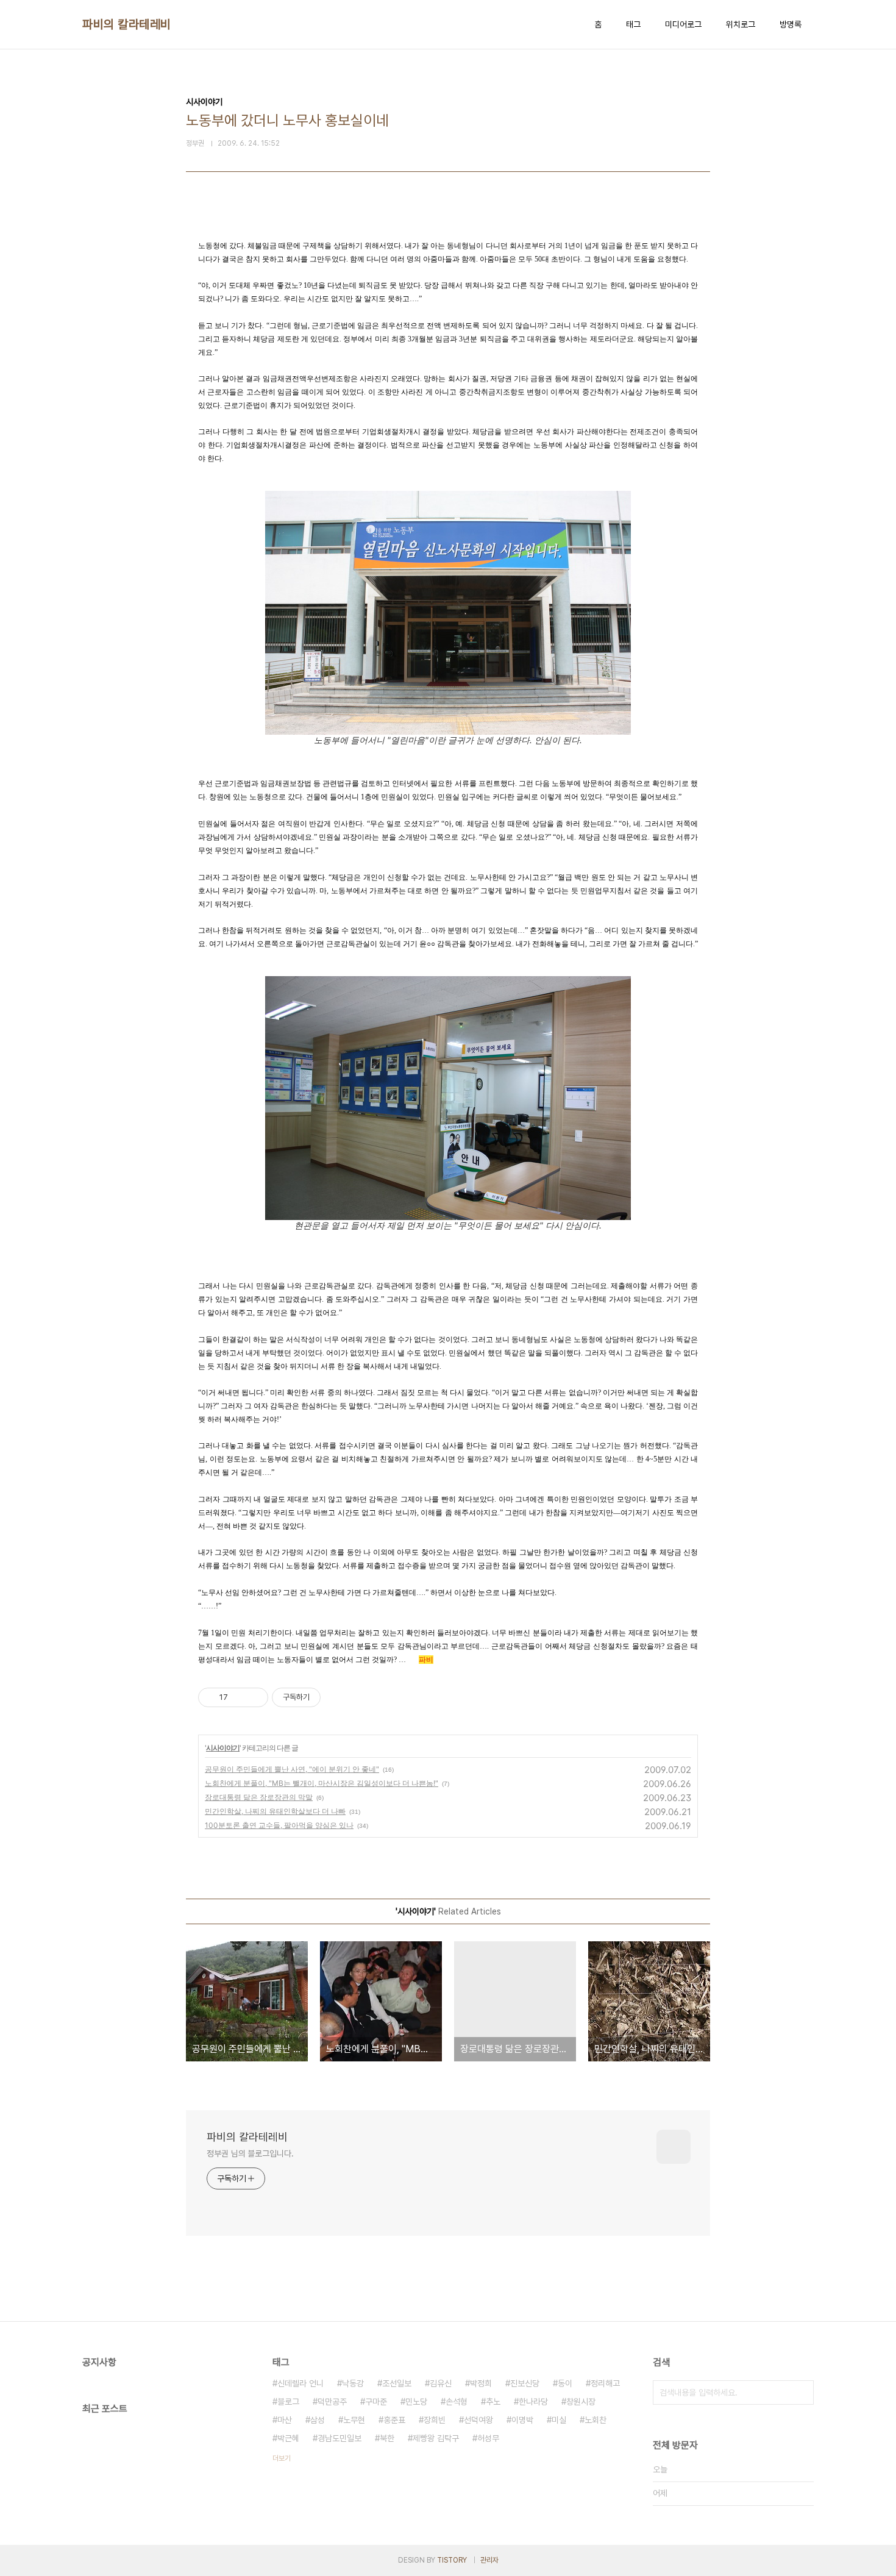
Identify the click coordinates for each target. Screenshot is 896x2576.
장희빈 (435, 2420)
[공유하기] (239, 1697)
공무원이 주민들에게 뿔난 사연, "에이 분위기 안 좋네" (292, 1769)
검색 (802, 2392)
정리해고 (605, 2383)
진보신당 (525, 2383)
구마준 (376, 2402)
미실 (559, 2420)
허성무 (488, 2438)
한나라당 (533, 2402)
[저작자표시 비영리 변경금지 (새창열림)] (337, 1697)
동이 (565, 2383)
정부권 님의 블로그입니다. (250, 2153)
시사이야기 (223, 1748)
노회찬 (596, 2420)
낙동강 (353, 2383)
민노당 (416, 2402)
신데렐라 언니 (300, 2383)
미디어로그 (683, 24)
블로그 (288, 2402)
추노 (493, 2402)
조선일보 (397, 2383)
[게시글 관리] (254, 1697)
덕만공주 (332, 2402)
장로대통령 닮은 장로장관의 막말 (259, 1797)
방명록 (791, 24)
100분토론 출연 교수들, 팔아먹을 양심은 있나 (279, 1825)
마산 (285, 2420)
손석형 (457, 2402)
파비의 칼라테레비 (127, 24)
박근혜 (288, 2438)
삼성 (318, 2420)
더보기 (282, 2458)
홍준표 (394, 2420)
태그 (633, 24)
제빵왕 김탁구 (436, 2438)
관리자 (489, 2560)
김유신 (441, 2383)
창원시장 (581, 2402)
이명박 (522, 2420)
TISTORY (452, 2560)
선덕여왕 (478, 2420)
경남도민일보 (340, 2438)
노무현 (354, 2420)
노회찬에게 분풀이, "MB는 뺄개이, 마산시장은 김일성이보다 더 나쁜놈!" (322, 1783)
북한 (387, 2438)
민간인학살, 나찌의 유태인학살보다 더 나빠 (275, 1811)
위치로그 (741, 24)
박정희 (481, 2383)
